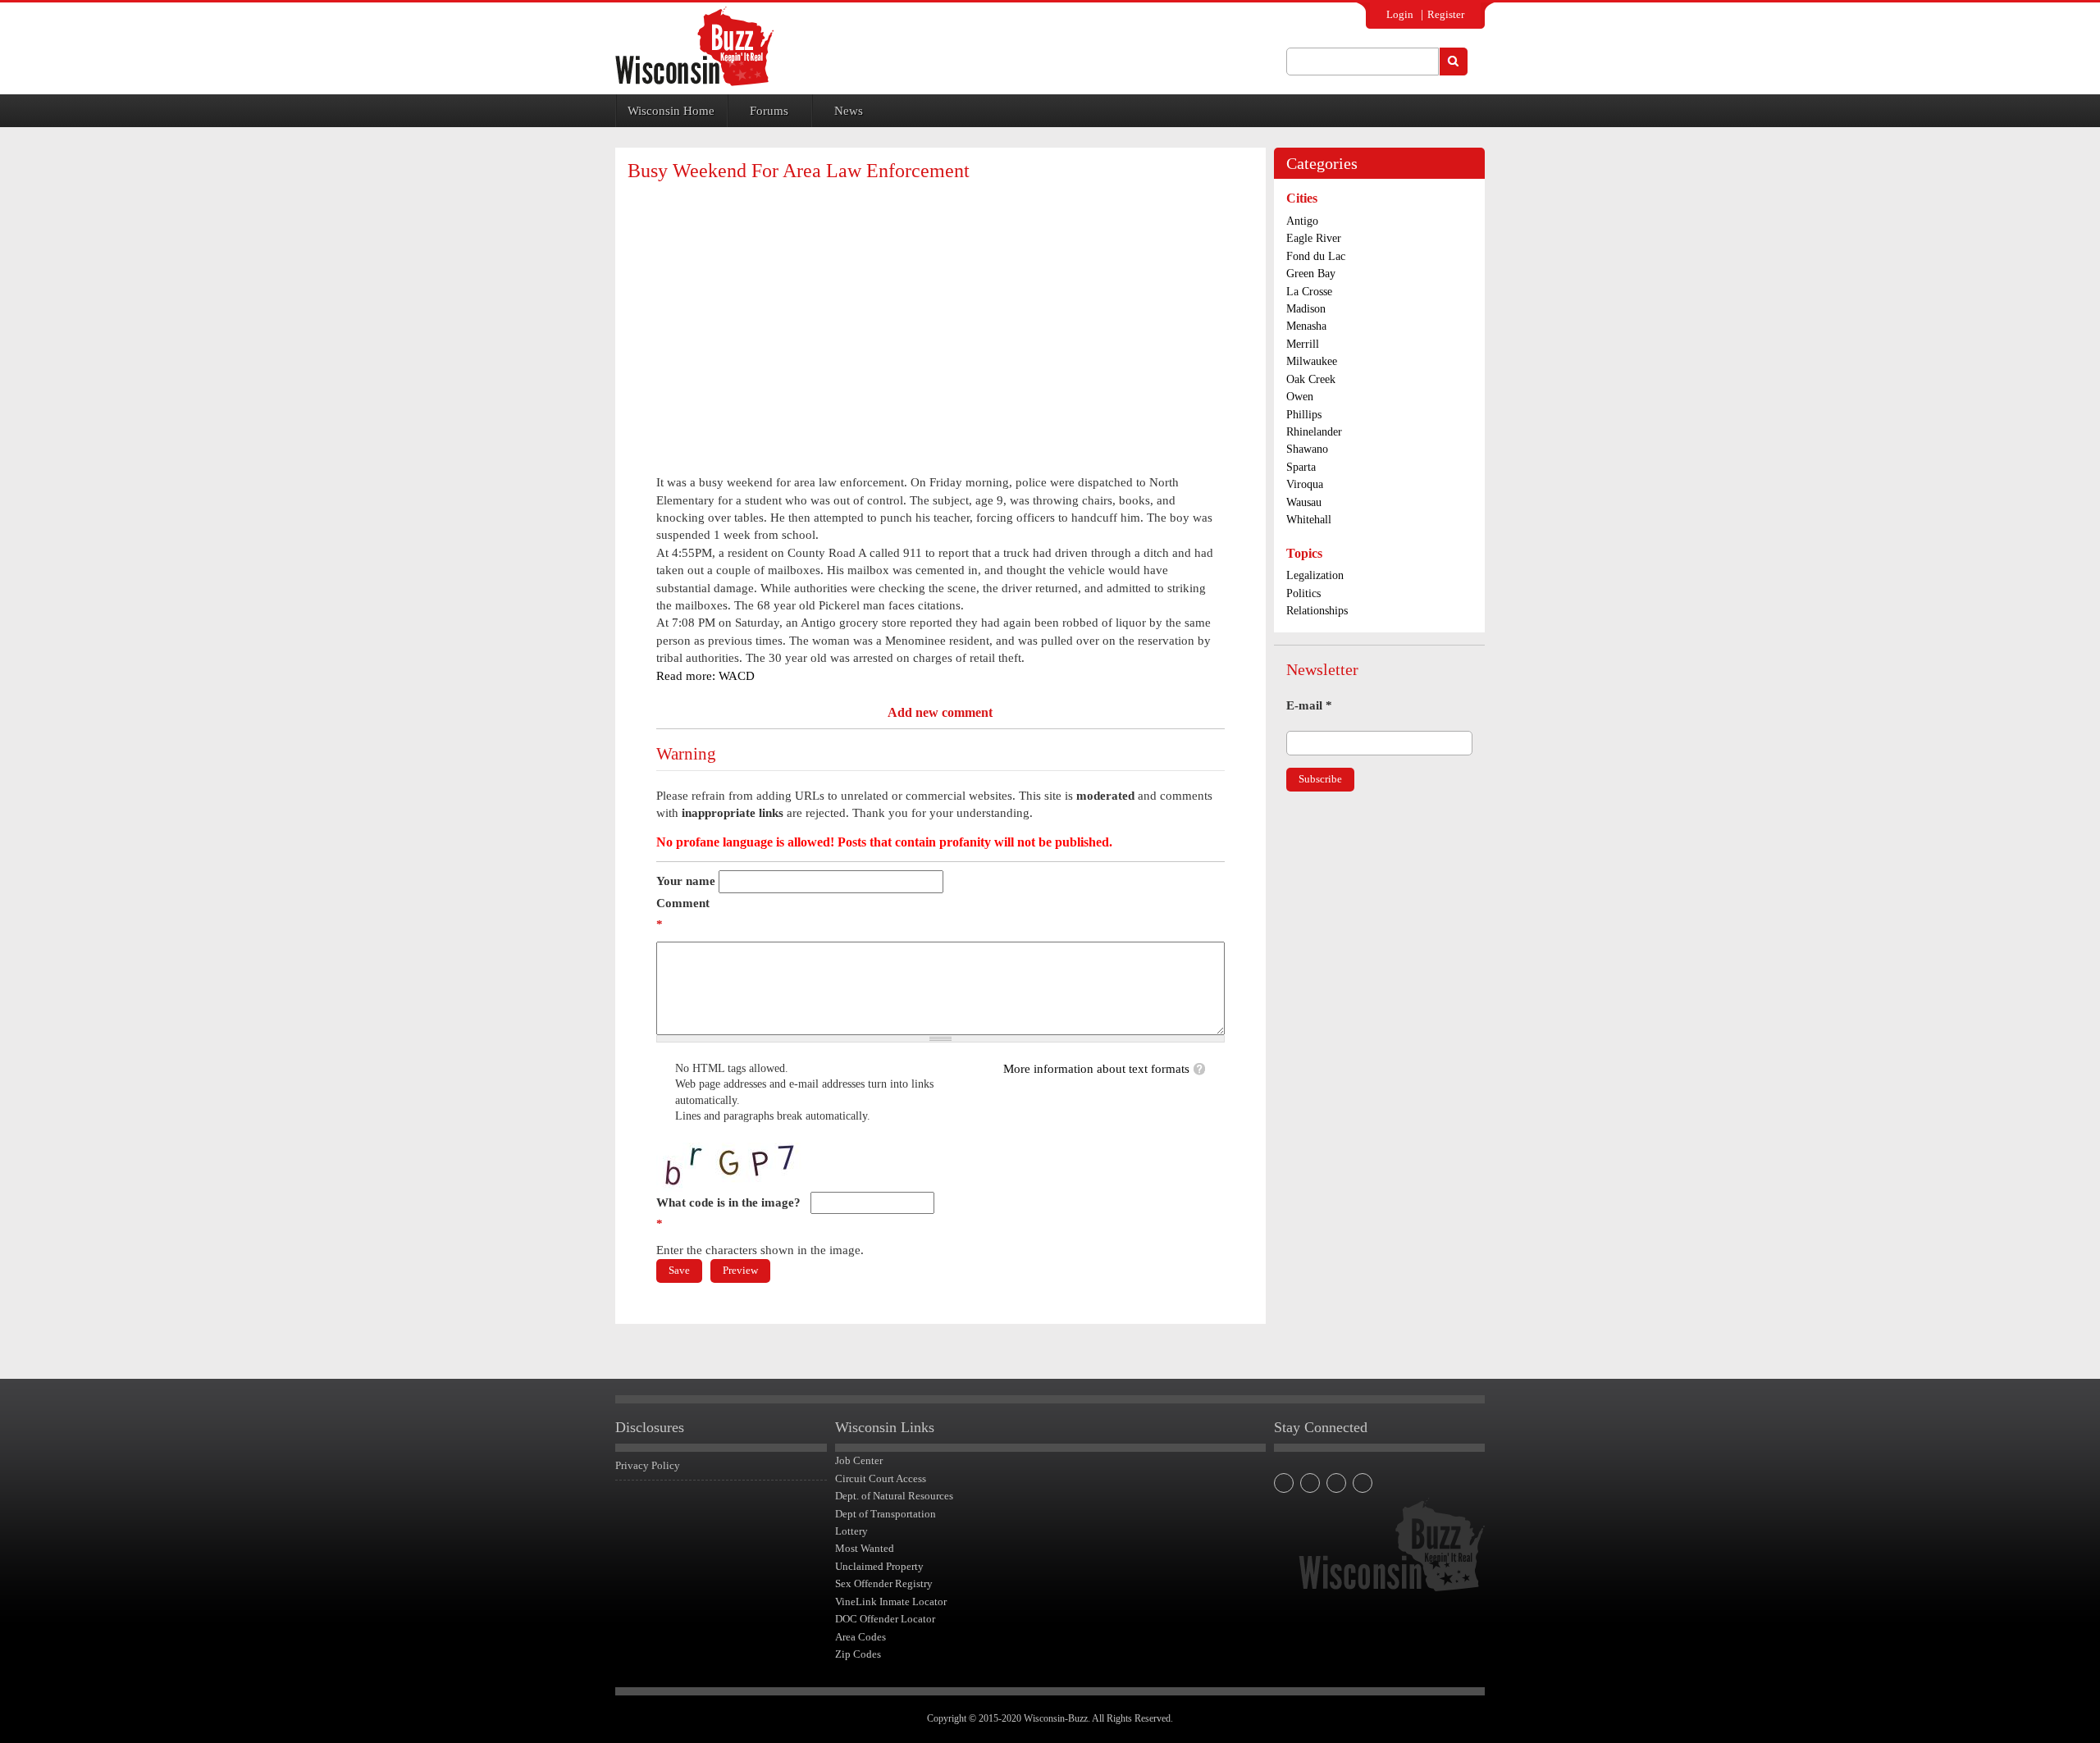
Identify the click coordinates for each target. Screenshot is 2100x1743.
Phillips (1304, 415)
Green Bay (1311, 274)
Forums (769, 111)
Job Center (859, 1460)
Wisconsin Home (671, 111)
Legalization (1315, 575)
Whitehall (1309, 520)
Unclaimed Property (879, 1566)
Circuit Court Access (881, 1478)
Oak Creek (1311, 379)
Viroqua (1305, 484)
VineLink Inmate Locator (891, 1602)
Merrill (1303, 344)
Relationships (1317, 611)
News (849, 111)
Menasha (1306, 326)
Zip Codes (858, 1654)
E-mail (1309, 705)
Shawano (1307, 449)
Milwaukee (1312, 361)
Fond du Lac (1316, 256)
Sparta (1301, 467)
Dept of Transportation (886, 1514)
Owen (1300, 397)
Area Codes (861, 1637)
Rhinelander (1314, 432)
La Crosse (1309, 292)
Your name (686, 881)
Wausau (1304, 502)
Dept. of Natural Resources (894, 1496)
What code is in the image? (728, 1213)
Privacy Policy (648, 1465)
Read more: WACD (705, 676)
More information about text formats (1096, 1069)
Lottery (851, 1531)
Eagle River (1314, 238)
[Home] (694, 46)
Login (1400, 14)
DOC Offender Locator (885, 1619)
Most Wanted (865, 1548)
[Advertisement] (940, 313)
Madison (1306, 309)
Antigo (1302, 221)
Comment (683, 914)
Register (1446, 14)
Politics (1303, 593)
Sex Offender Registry (884, 1583)
